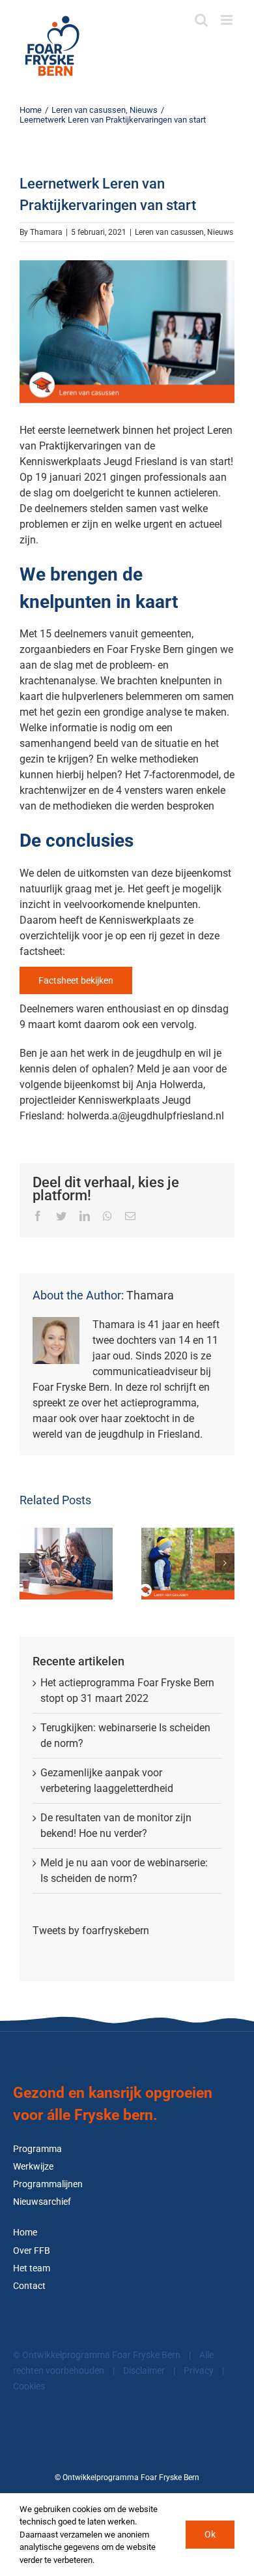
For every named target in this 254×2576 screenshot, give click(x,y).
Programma (37, 2149)
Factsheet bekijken (76, 980)
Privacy (199, 2371)
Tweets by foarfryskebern (91, 1931)
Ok (210, 2534)
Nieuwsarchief (42, 2202)
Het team (32, 2268)
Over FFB (32, 2251)
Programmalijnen (48, 2184)
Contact (29, 2286)
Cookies (29, 2387)
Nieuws (220, 232)
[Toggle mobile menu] (228, 20)
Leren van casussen (169, 232)
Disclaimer (144, 2371)
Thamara (46, 232)
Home (25, 2233)
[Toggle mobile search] (201, 20)
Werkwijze (33, 2167)
